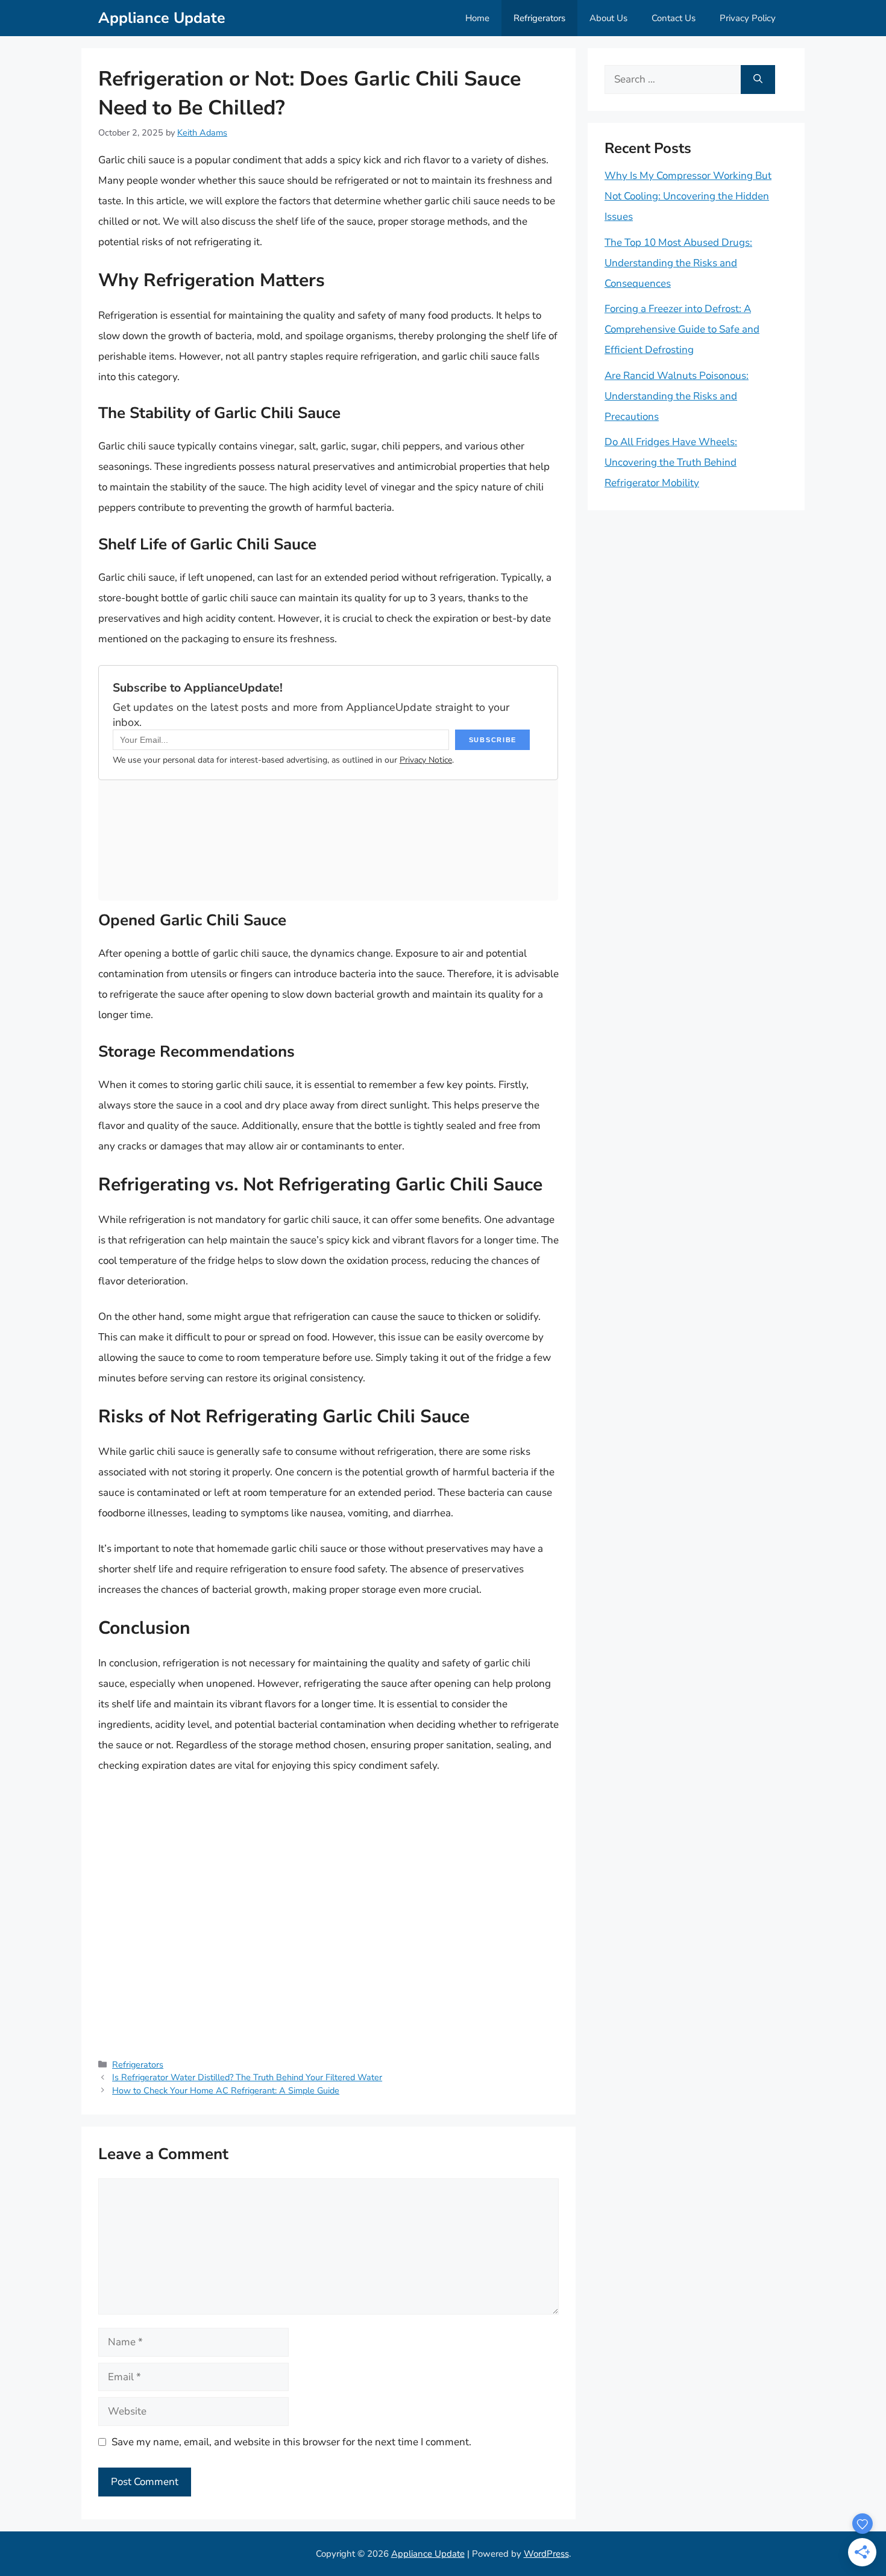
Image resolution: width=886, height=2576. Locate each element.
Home (477, 18)
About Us (608, 18)
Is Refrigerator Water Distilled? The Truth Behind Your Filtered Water (247, 2077)
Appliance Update (162, 18)
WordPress (546, 2554)
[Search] (758, 80)
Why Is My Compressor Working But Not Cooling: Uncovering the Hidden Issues (688, 196)
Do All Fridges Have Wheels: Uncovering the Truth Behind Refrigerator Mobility (671, 462)
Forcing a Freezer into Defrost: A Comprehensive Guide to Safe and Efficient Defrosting (682, 329)
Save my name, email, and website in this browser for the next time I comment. (291, 2442)
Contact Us (674, 18)
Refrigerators (539, 18)
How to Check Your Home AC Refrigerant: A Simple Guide (226, 2090)
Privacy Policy (748, 18)
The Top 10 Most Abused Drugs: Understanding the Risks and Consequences (678, 263)
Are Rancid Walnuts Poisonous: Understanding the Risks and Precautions (677, 396)
